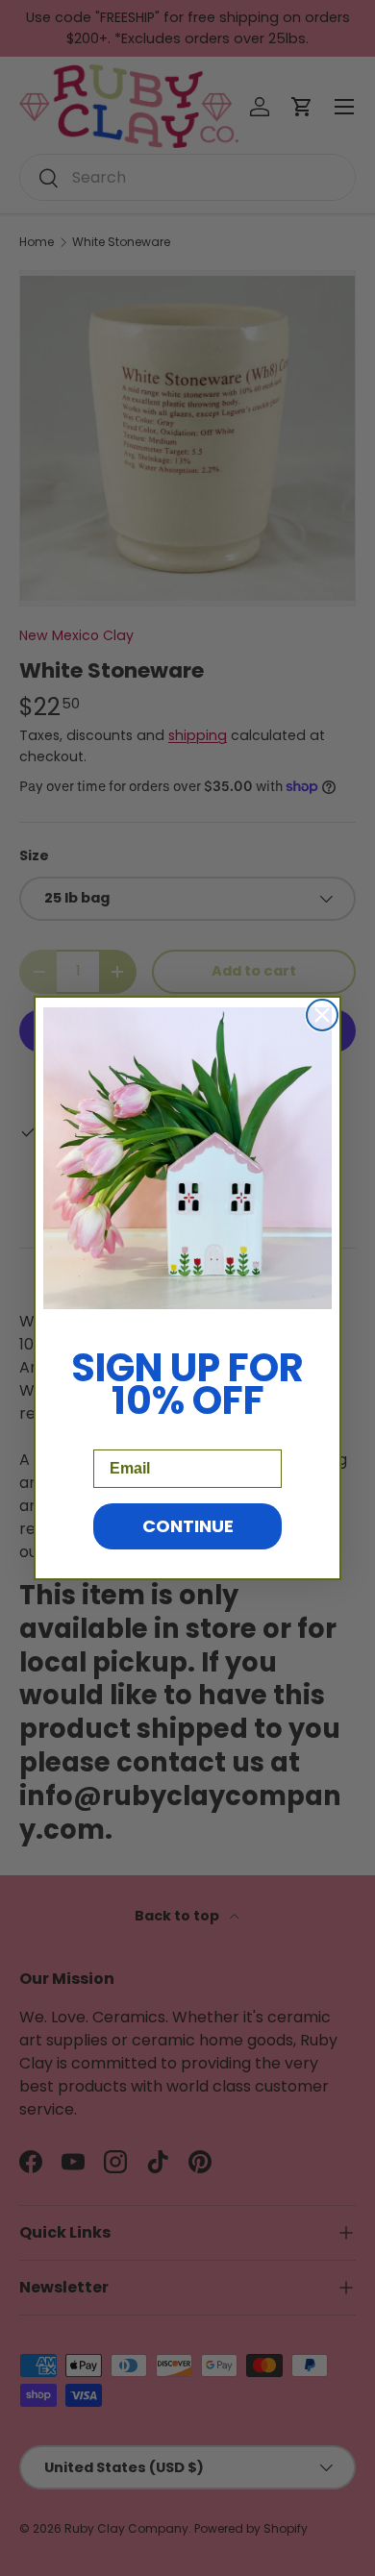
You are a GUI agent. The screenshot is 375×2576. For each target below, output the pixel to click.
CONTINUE (188, 1526)
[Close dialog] (322, 1015)
